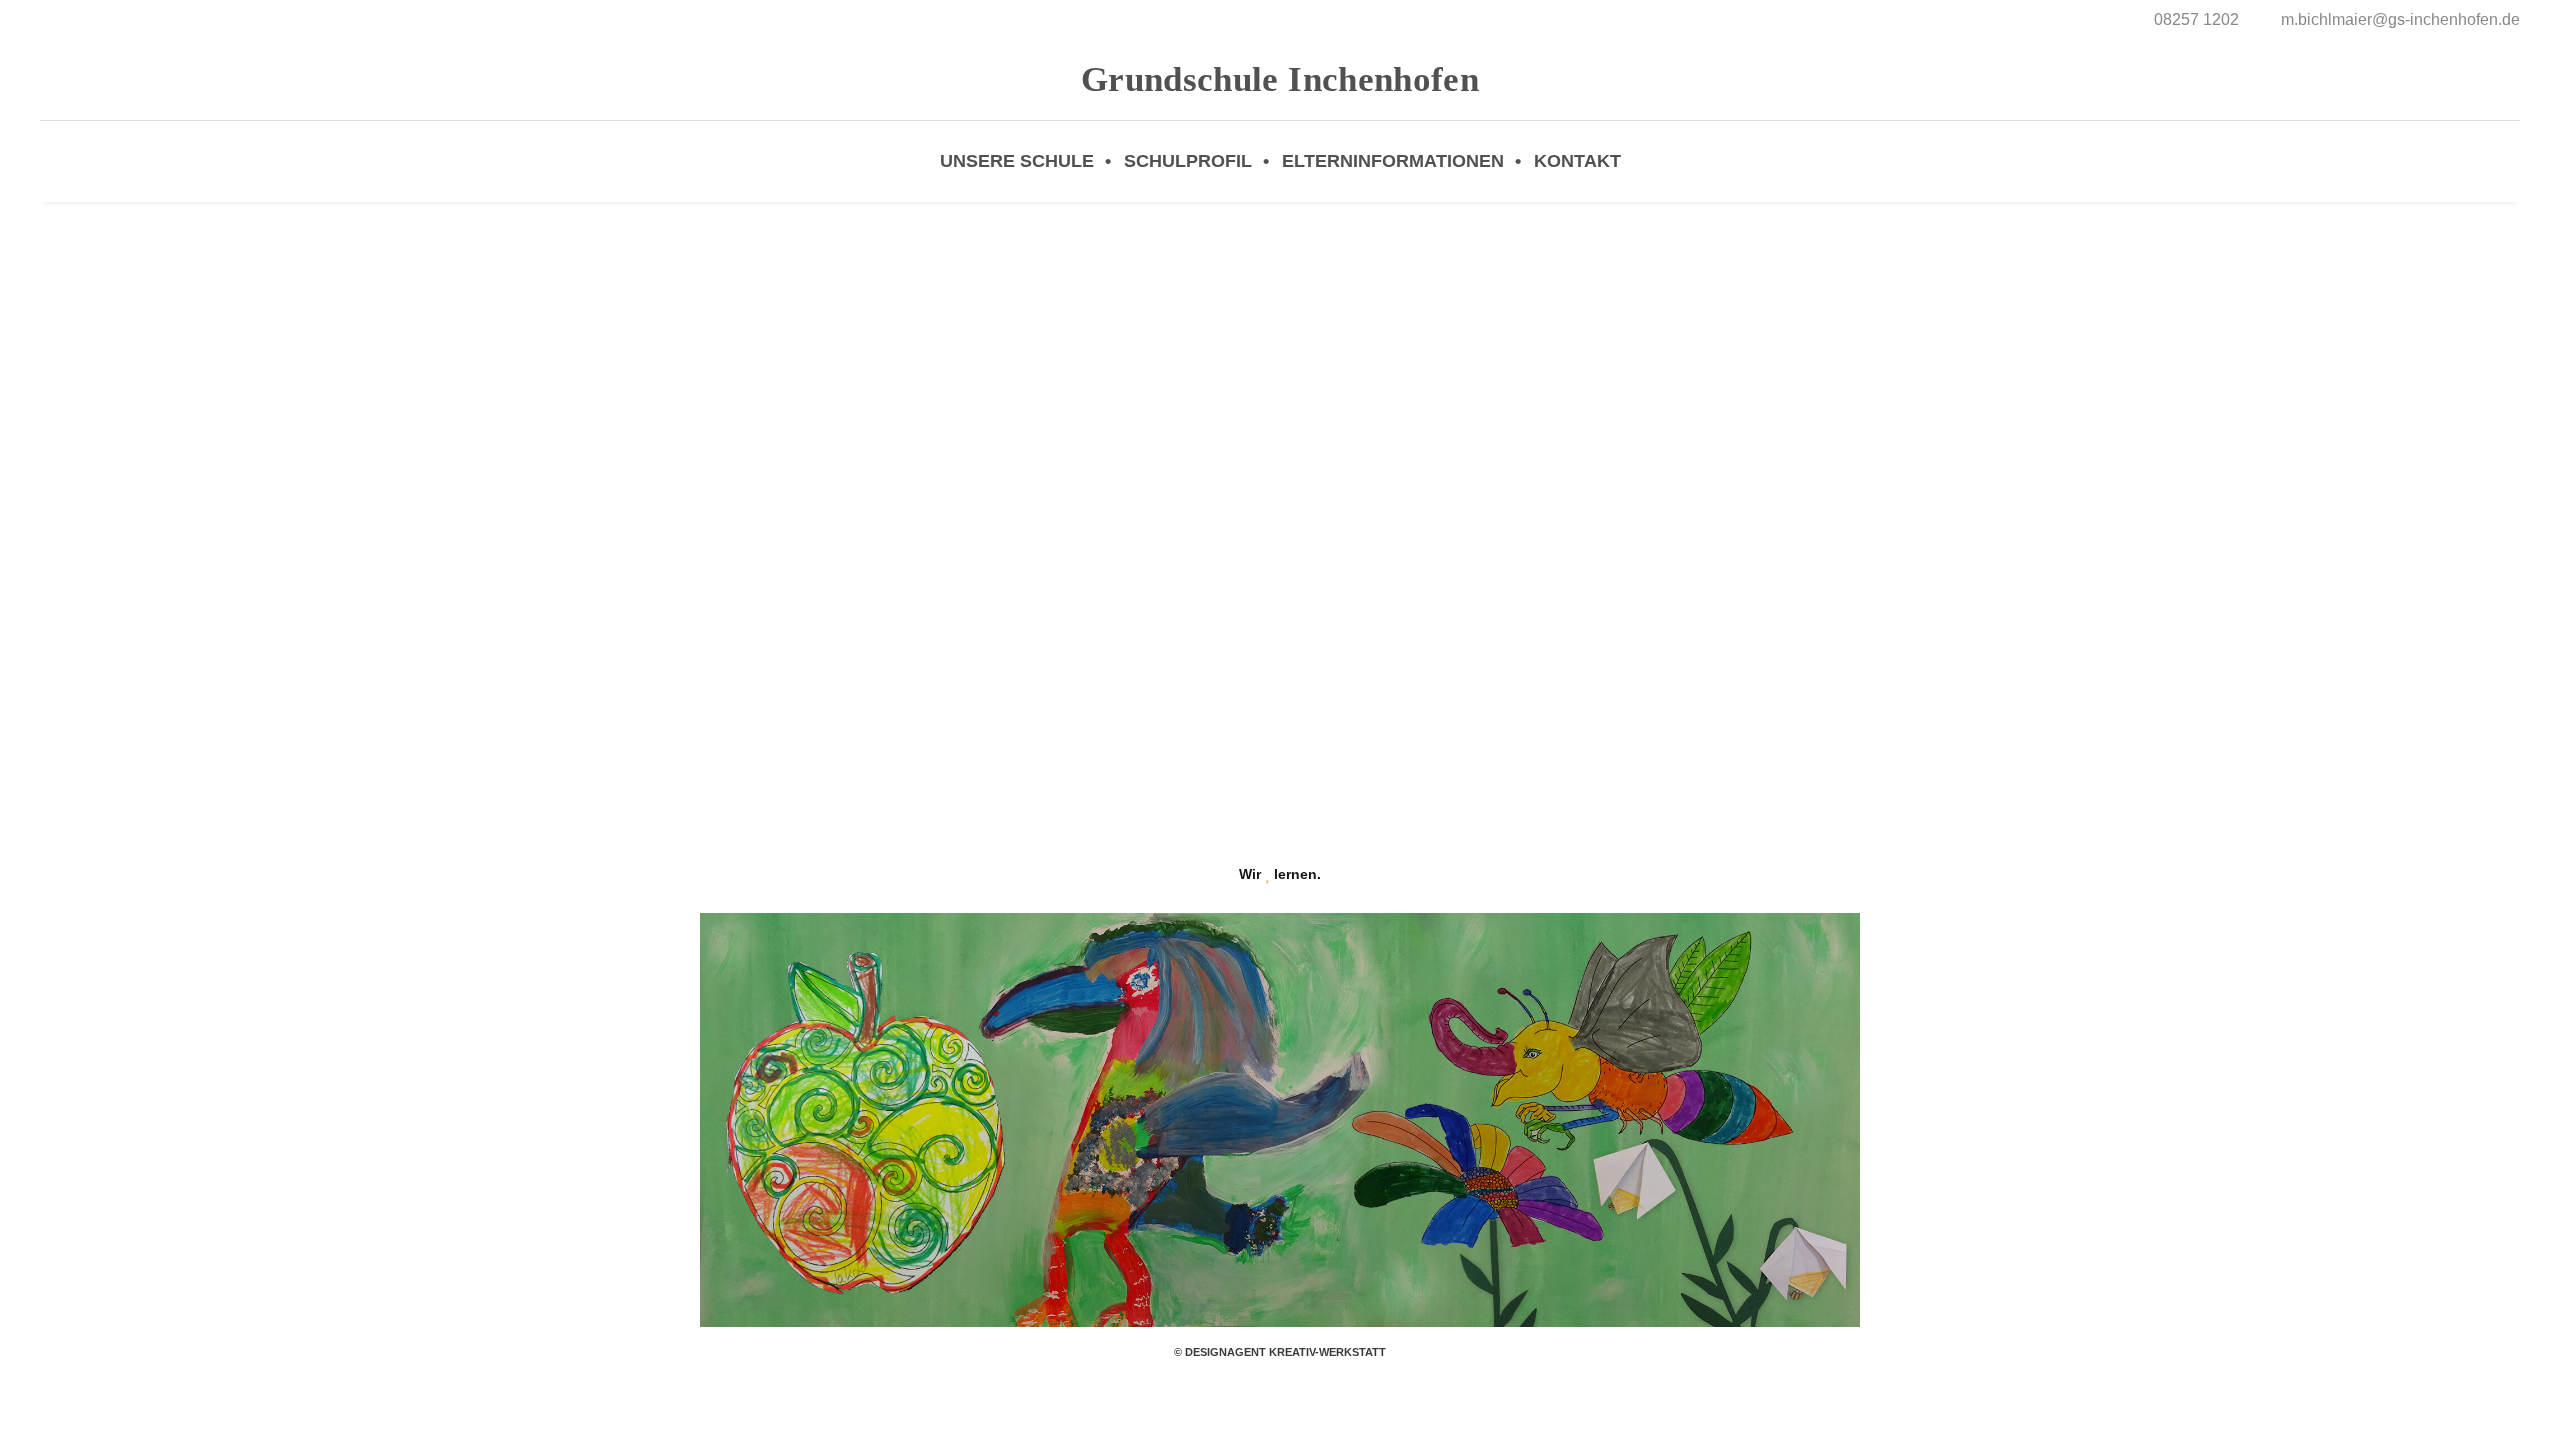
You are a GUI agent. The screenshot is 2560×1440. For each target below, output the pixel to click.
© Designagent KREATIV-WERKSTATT (1280, 1352)
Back (1280, 587)
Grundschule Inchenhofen (1280, 79)
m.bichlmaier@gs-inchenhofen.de (2400, 19)
